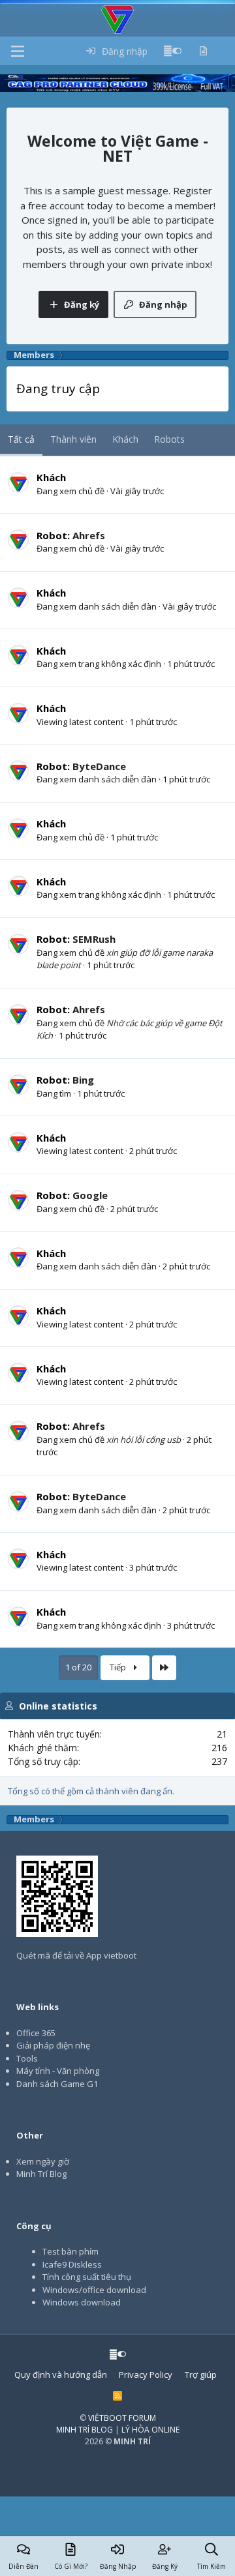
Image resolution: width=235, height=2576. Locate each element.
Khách (125, 439)
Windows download (82, 2302)
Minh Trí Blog (41, 2174)
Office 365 (36, 2033)
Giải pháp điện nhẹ (53, 2045)
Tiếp (119, 1667)
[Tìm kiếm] (225, 51)
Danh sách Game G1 (57, 2084)
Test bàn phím (70, 2251)
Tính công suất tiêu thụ (87, 2277)
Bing (83, 1080)
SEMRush (94, 939)
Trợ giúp (201, 2375)
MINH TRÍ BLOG (85, 2430)
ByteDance (99, 766)
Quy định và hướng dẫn (61, 2375)
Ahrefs (89, 535)
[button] (18, 51)
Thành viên (73, 439)
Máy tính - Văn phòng (58, 2071)
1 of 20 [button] (78, 1667)
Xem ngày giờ (43, 2161)
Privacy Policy (146, 2375)
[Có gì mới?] (203, 51)
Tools (27, 2058)
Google (90, 1195)
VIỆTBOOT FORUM (122, 2418)
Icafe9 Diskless (72, 2264)
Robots (169, 439)
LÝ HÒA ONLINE (150, 2430)
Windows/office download (94, 2290)
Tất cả (21, 439)
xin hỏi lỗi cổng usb (144, 1440)
